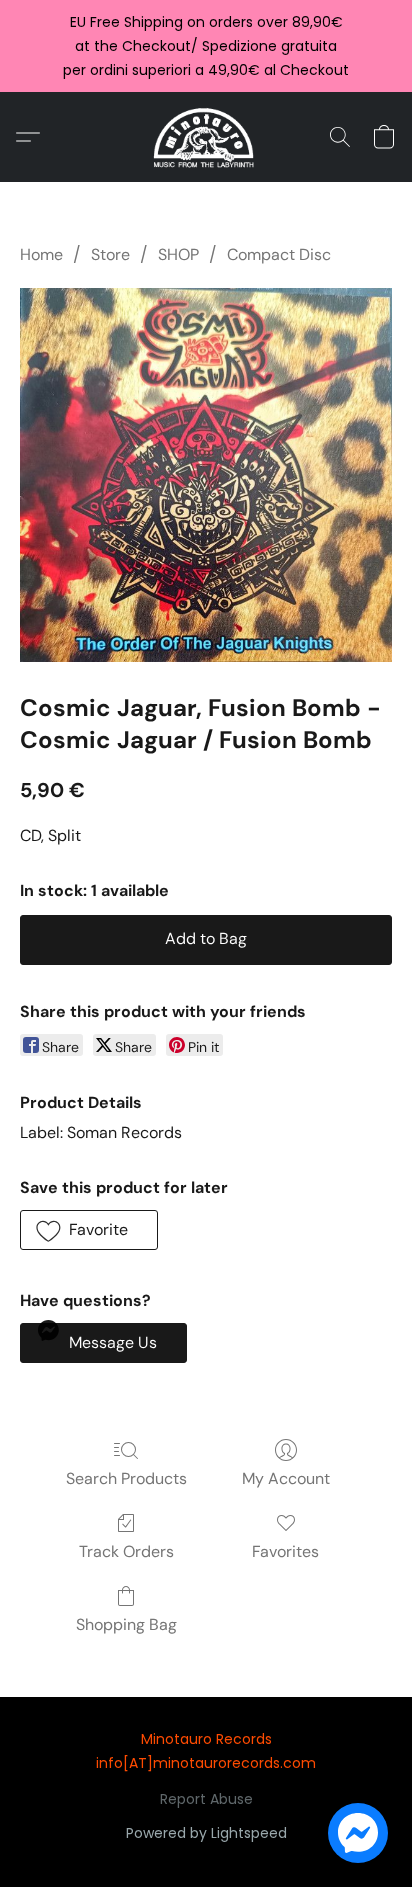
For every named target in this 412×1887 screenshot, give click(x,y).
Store (110, 254)
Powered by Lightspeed (206, 1833)
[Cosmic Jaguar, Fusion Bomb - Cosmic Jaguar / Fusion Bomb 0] (206, 475)
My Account (286, 1478)
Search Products (126, 1478)
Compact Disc (279, 254)
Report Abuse (206, 1799)
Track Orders (126, 1551)
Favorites (285, 1551)
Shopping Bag (126, 1624)
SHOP (178, 254)
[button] (206, 137)
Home (41, 254)
